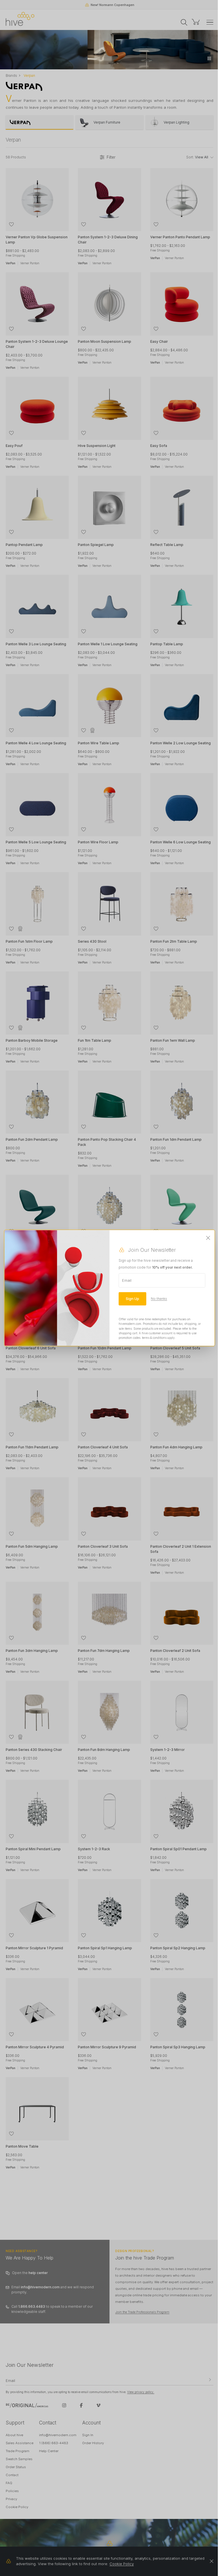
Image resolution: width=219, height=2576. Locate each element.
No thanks (159, 1299)
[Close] (208, 1238)
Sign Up (132, 1299)
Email (127, 1280)
